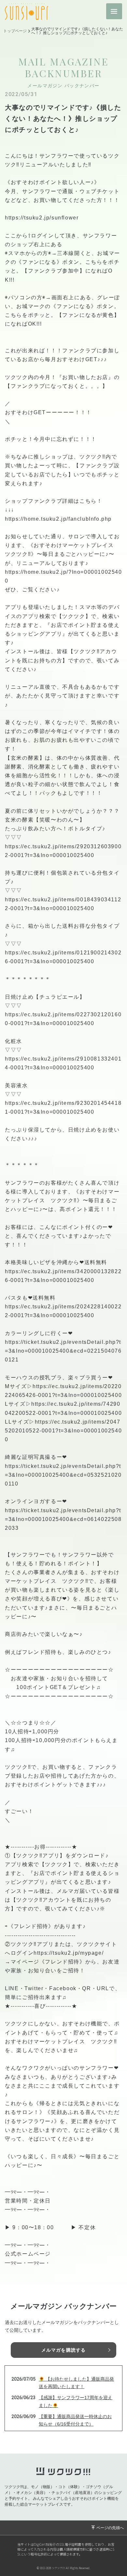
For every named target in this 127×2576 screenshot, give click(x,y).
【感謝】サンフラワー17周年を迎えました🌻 (76, 2401)
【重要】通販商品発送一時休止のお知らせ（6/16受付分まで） (75, 2420)
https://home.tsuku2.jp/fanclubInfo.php (58, 519)
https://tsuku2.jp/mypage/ (69, 1953)
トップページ (15, 31)
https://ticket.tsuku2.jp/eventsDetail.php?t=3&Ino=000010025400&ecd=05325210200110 (63, 1475)
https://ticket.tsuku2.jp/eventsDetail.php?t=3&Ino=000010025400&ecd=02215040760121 (63, 1351)
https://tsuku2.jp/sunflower (42, 218)
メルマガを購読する (63, 2350)
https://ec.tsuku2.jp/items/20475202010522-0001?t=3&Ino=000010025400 (63, 1431)
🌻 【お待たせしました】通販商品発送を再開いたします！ (76, 2383)
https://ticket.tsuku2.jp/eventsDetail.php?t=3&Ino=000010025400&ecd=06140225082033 (63, 1519)
